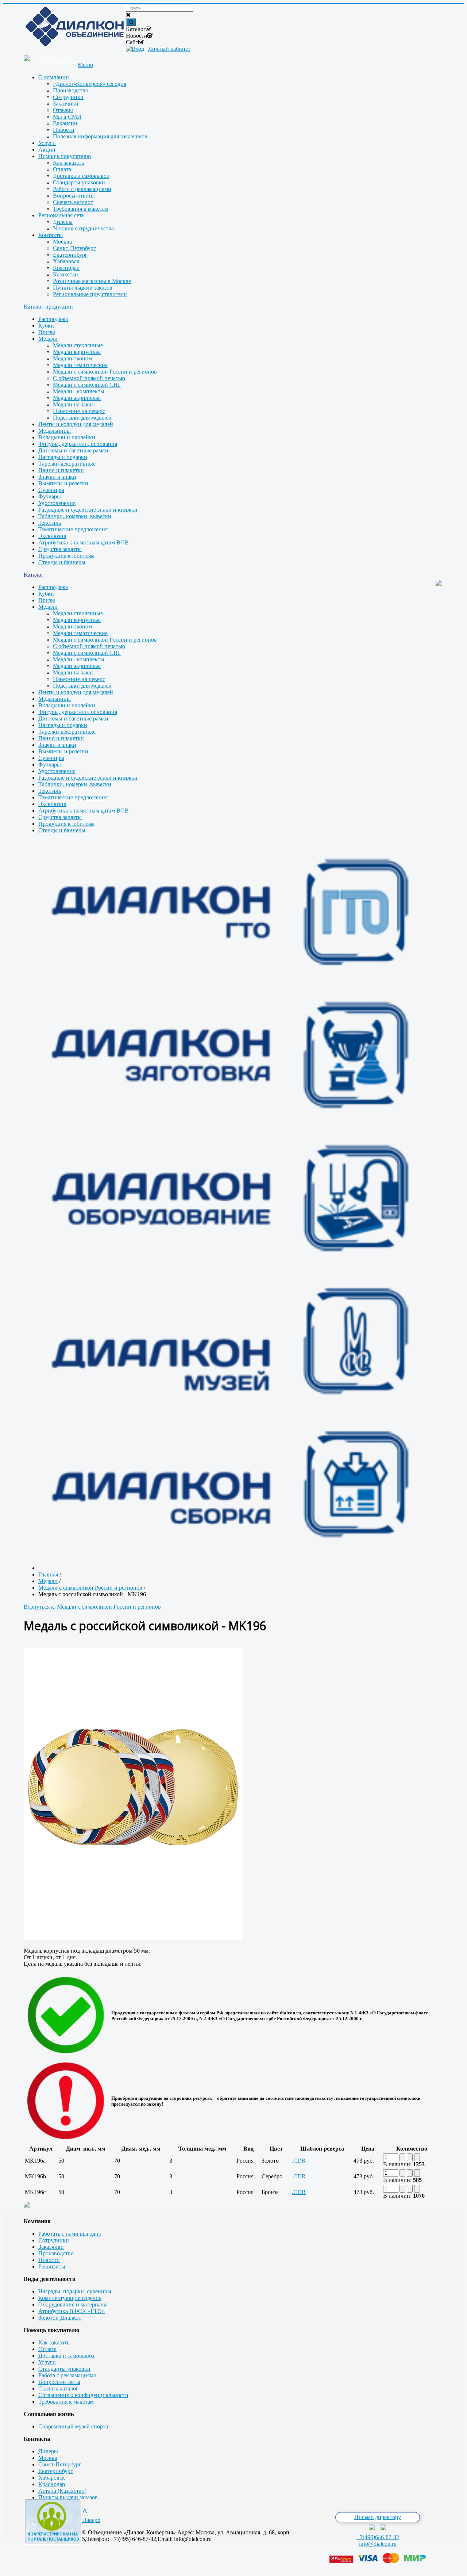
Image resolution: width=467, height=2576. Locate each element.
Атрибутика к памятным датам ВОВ (84, 542)
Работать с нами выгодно (70, 2234)
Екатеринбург (56, 2471)
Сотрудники (54, 2240)
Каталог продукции (48, 307)
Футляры (50, 496)
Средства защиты (60, 549)
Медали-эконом (72, 358)
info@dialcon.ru (378, 2544)
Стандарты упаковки (64, 2369)
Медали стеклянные (78, 345)
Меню (85, 65)
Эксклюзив (52, 536)
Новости (49, 2260)
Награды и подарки (63, 457)
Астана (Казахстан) (62, 2491)
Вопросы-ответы (59, 2382)
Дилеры (48, 2451)
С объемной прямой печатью (89, 378)
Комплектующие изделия (70, 2298)
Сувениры (51, 490)
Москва (48, 2458)
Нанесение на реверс (79, 411)
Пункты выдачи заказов (68, 2497)
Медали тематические (80, 365)
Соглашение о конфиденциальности (83, 2395)
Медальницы (55, 431)
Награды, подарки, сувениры (75, 2291)
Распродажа (53, 319)
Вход (138, 49)
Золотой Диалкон (60, 2318)
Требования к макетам (66, 2402)
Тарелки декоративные (67, 464)
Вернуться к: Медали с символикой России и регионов (92, 1607)
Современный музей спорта (73, 2426)
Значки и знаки (57, 477)
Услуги (47, 2362)
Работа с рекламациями (67, 2375)
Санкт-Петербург (60, 2464)
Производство (56, 2253)
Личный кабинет (169, 49)
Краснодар (52, 2484)
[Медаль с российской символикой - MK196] (133, 1938)
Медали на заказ (73, 404)
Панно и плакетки (61, 470)
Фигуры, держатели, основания (78, 444)
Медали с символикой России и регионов (105, 372)
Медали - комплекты (79, 391)
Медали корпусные (77, 352)
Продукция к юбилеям (66, 556)
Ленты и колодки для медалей (76, 424)
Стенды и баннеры (62, 562)
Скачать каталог (58, 2388)
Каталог (34, 575)
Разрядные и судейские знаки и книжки (88, 510)
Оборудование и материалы (73, 2304)
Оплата (47, 2349)
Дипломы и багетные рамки (73, 450)
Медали (48, 339)
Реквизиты (52, 2267)
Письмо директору (378, 2517)
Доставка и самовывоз (66, 2356)
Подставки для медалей (82, 418)
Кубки (46, 326)
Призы (47, 332)
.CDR (299, 2161)
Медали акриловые (77, 398)
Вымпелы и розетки (63, 483)
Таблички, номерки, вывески (75, 516)
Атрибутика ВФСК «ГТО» (72, 2311)
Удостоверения (57, 503)
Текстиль (50, 523)
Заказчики (51, 2247)
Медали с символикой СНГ (87, 385)
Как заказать (54, 2342)
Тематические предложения (73, 529)
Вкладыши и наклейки (67, 437)
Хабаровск (52, 2478)
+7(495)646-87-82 (378, 2537)
